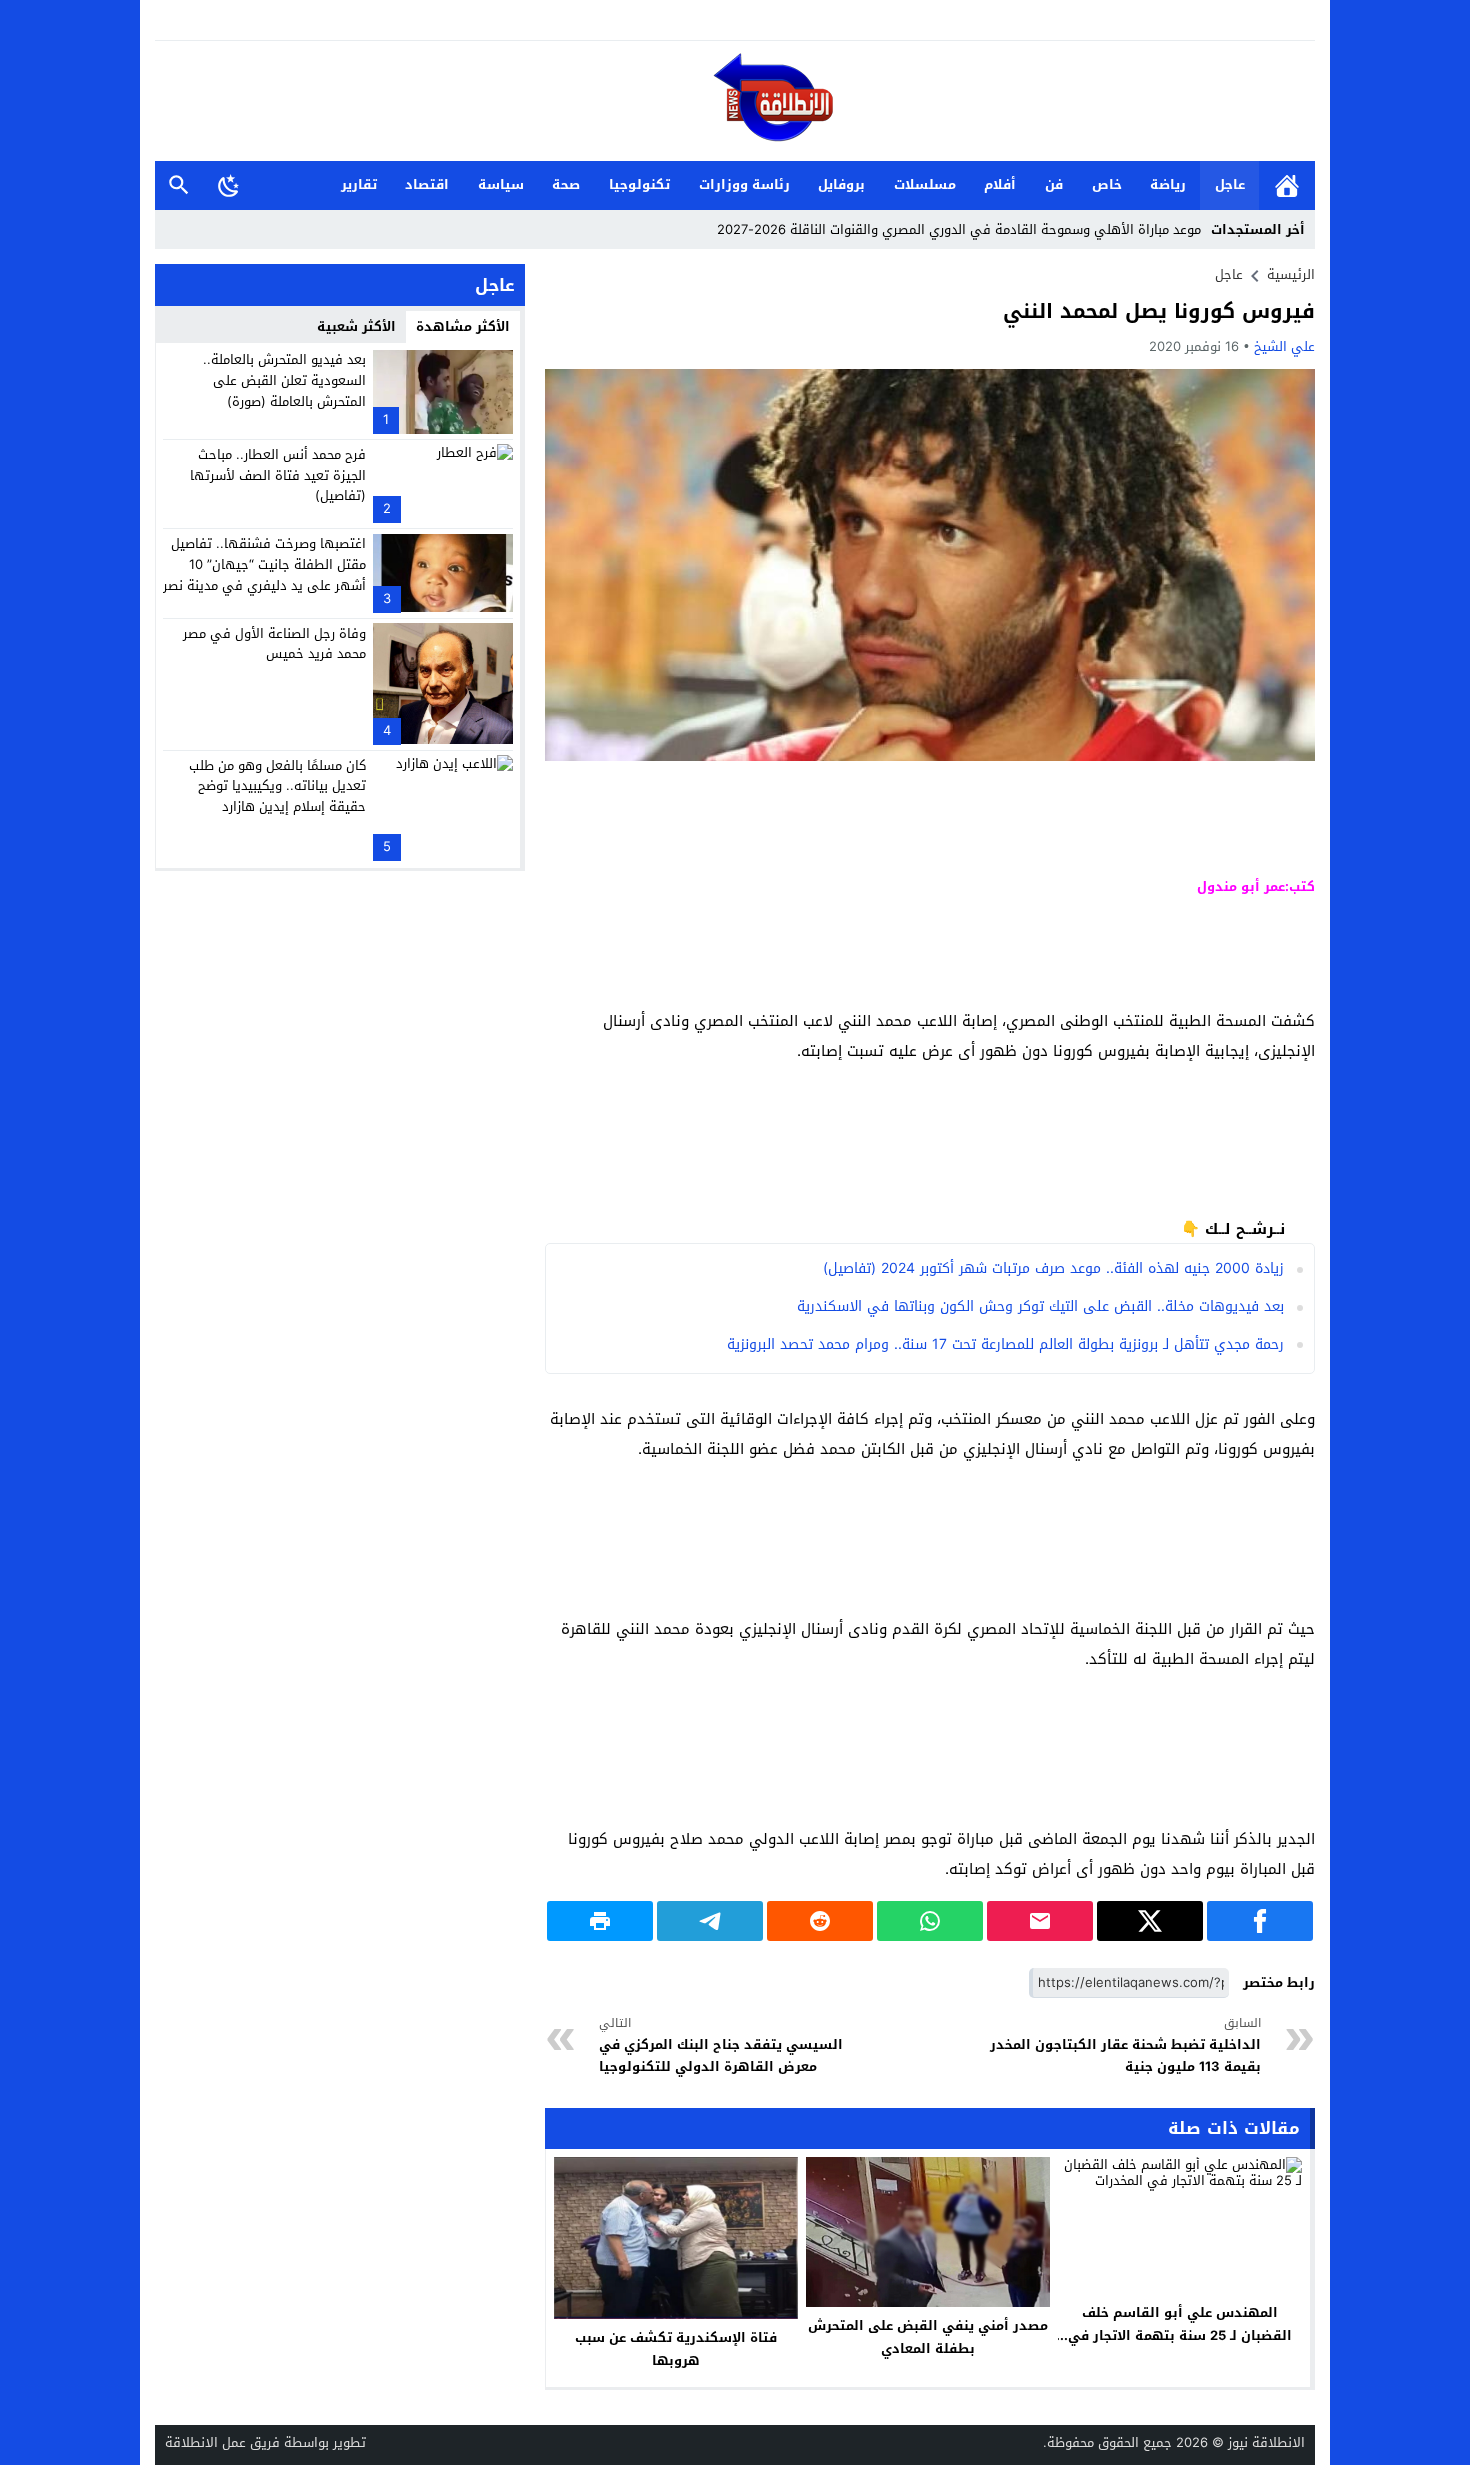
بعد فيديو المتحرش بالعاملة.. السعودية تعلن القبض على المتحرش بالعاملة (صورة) (284, 380)
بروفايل (841, 184)
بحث (179, 185)
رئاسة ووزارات (744, 184)
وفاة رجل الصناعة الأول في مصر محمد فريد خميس (274, 643)
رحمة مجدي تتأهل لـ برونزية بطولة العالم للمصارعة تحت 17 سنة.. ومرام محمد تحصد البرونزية (1005, 1344)
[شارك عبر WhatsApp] (930, 1921)
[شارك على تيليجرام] (710, 1921)
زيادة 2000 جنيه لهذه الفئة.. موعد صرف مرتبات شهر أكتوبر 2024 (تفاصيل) (1053, 1268)
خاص (1107, 184)
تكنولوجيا (639, 184)
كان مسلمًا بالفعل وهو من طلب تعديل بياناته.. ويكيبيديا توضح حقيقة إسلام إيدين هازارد (277, 785)
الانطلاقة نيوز (1266, 2442)
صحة (566, 184)
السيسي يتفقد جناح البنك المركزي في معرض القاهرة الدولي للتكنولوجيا (721, 2045)
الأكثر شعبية (356, 326)
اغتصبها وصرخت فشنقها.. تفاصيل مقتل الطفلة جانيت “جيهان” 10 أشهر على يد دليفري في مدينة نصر (264, 564)
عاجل (1230, 184)
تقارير (359, 184)
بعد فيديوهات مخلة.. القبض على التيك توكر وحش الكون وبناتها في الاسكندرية (1040, 1306)
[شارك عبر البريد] (1040, 1921)
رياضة (1168, 184)
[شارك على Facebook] (1260, 1921)
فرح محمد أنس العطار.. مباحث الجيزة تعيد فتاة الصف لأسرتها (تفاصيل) (278, 474)
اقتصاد (427, 184)
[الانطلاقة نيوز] (735, 102)
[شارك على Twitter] (1150, 1921)
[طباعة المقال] (600, 1921)
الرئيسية (1287, 185)
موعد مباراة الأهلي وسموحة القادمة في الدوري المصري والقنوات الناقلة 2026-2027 (959, 229)
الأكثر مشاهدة (463, 326)
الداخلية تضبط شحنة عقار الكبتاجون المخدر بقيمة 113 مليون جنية (1125, 2045)
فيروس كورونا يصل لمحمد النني (1159, 311)
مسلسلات (925, 184)
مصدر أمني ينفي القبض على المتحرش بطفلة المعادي (928, 2337)
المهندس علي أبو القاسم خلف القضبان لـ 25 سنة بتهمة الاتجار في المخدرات (1180, 2335)
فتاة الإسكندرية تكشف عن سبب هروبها (676, 2349)
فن (1054, 184)
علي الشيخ (1284, 346)
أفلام (1000, 184)
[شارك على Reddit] (820, 1921)
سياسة (501, 184)
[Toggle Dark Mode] (229, 185)
